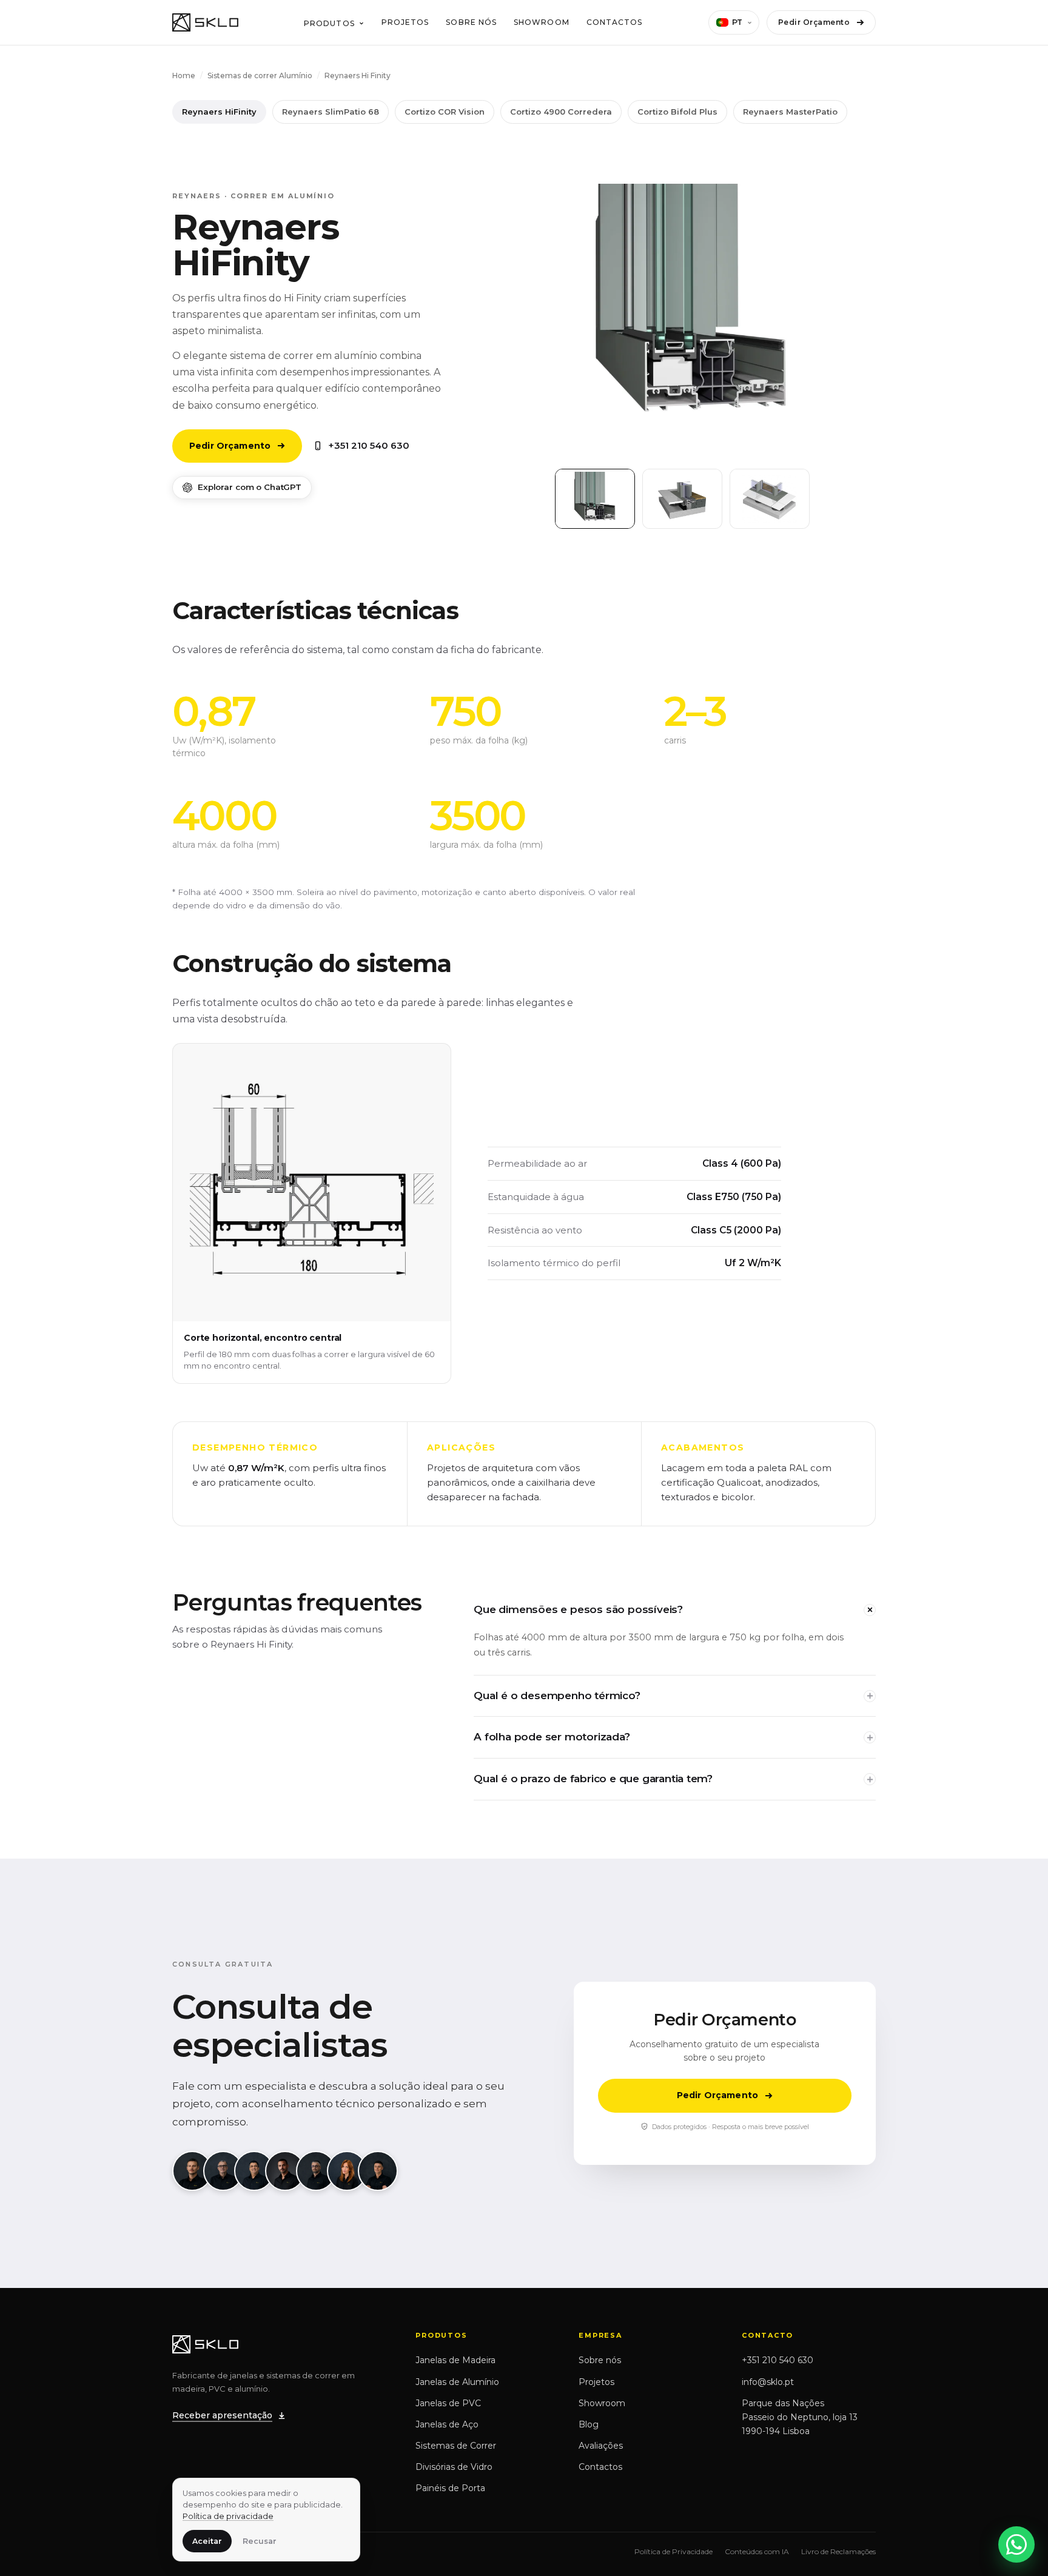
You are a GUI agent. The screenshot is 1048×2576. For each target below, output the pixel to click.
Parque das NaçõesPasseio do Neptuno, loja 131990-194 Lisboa (800, 2417)
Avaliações (601, 2446)
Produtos (329, 23)
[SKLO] (205, 22)
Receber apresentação (222, 2415)
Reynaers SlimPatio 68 (331, 112)
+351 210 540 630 (369, 445)
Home (184, 75)
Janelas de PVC (448, 2403)
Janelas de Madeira (455, 2360)
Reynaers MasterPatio (790, 112)
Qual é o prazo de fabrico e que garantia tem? (593, 1779)
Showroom (542, 22)
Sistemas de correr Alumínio (260, 75)
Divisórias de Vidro (454, 2467)
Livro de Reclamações (838, 2551)
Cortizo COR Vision (445, 112)
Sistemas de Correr (456, 2446)
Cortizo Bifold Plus (677, 112)
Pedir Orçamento (814, 22)
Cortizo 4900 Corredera (561, 112)
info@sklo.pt (768, 2382)
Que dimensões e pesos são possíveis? (578, 1609)
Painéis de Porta (450, 2488)
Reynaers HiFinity (219, 112)
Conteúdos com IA (757, 2551)
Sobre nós (471, 22)
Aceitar (207, 2541)
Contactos (615, 22)
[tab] (595, 499)
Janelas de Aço (447, 2424)
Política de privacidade (228, 2516)
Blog (589, 2424)
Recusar (260, 2541)
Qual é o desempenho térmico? (557, 1696)
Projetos (405, 22)
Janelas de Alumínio (457, 2382)
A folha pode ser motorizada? (552, 1737)
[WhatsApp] (1016, 2544)
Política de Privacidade (673, 2551)
